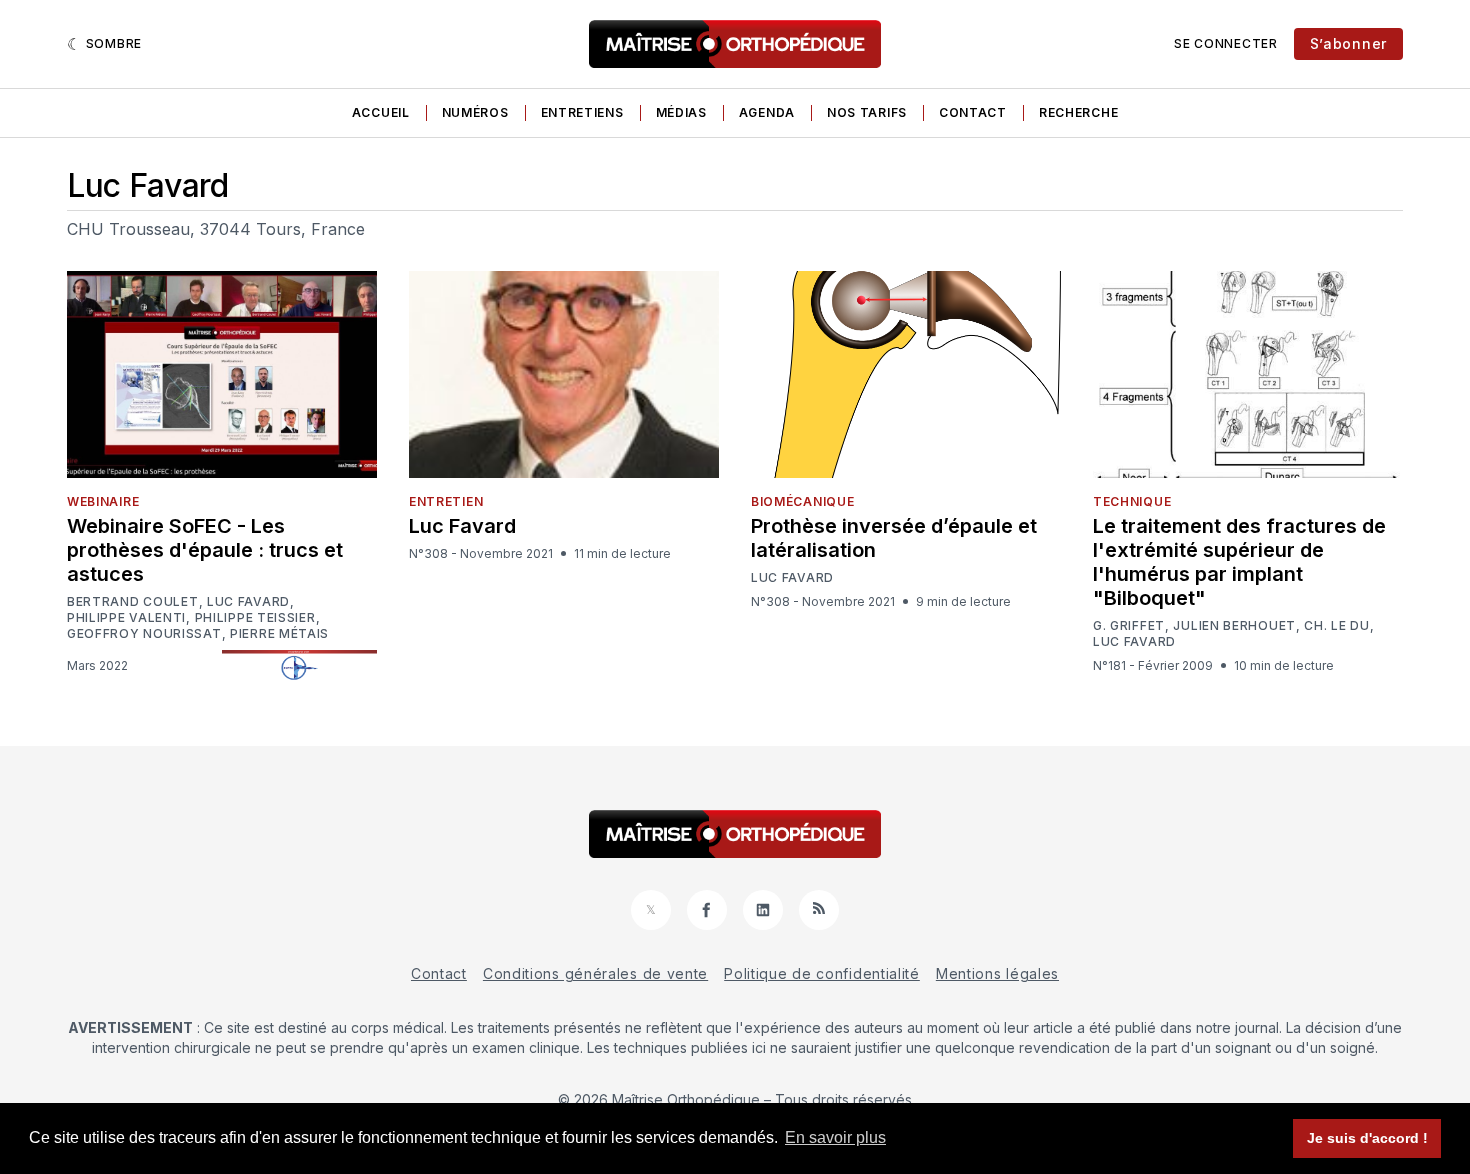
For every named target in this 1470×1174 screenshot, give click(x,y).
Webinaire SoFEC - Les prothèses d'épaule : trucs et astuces (205, 550)
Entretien (446, 501)
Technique (1132, 501)
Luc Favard (248, 602)
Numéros (475, 112)
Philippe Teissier (255, 618)
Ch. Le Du (1336, 626)
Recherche (1078, 112)
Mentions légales (997, 973)
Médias (681, 112)
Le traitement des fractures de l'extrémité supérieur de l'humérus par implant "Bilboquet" (1239, 562)
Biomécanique (802, 501)
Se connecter (1225, 43)
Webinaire (103, 501)
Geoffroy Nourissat (144, 634)
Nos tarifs (867, 112)
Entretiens (582, 112)
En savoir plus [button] (835, 1137)
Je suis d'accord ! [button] (1367, 1138)
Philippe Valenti (126, 618)
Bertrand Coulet (133, 602)
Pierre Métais (279, 634)
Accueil (381, 112)
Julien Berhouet (1234, 626)
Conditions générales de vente (595, 973)
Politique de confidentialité (822, 973)
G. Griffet (1129, 626)
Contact (973, 112)
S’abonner (1348, 43)
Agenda (767, 112)
